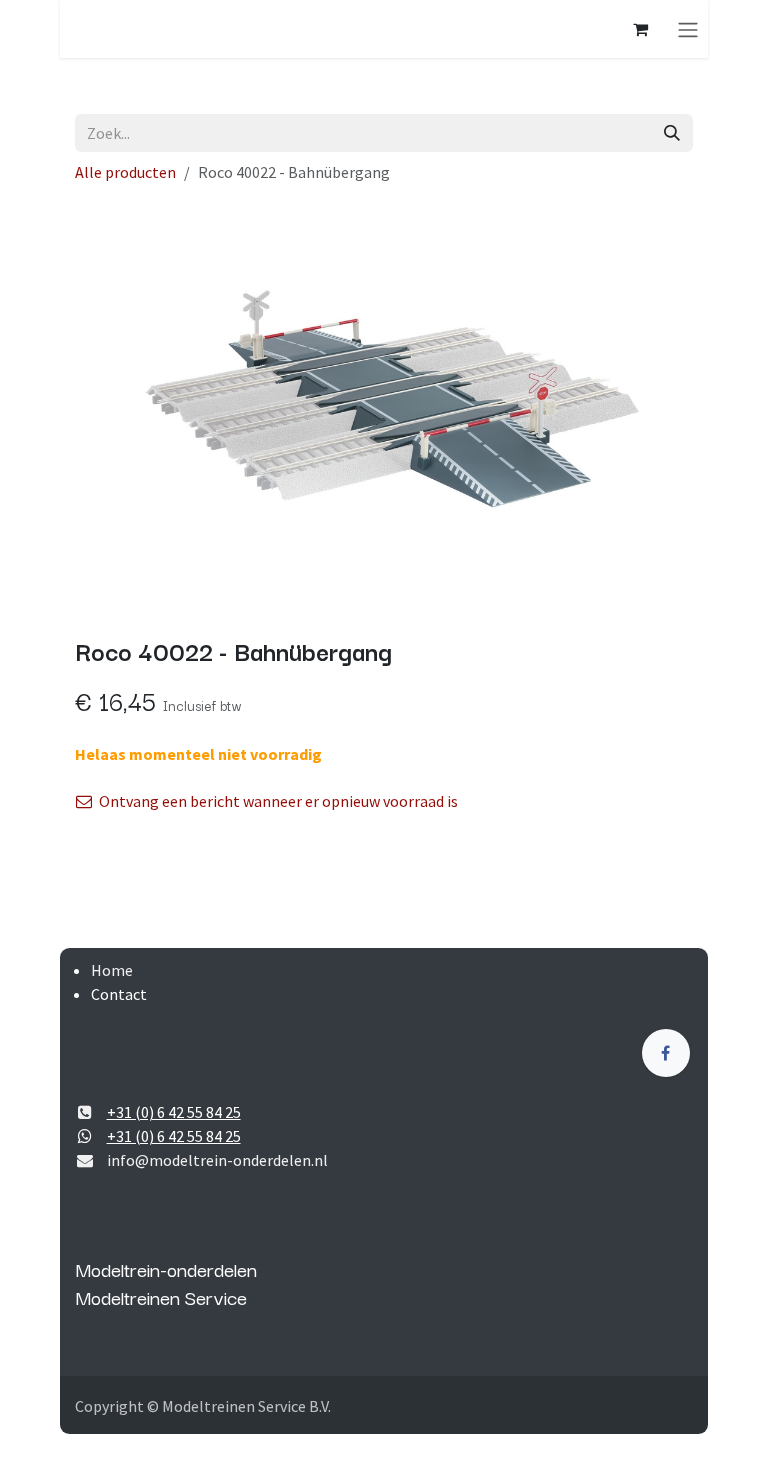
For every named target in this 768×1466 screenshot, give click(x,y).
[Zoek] (672, 133)
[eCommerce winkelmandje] (640, 29)
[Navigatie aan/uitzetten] (688, 29)
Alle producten (125, 172)
